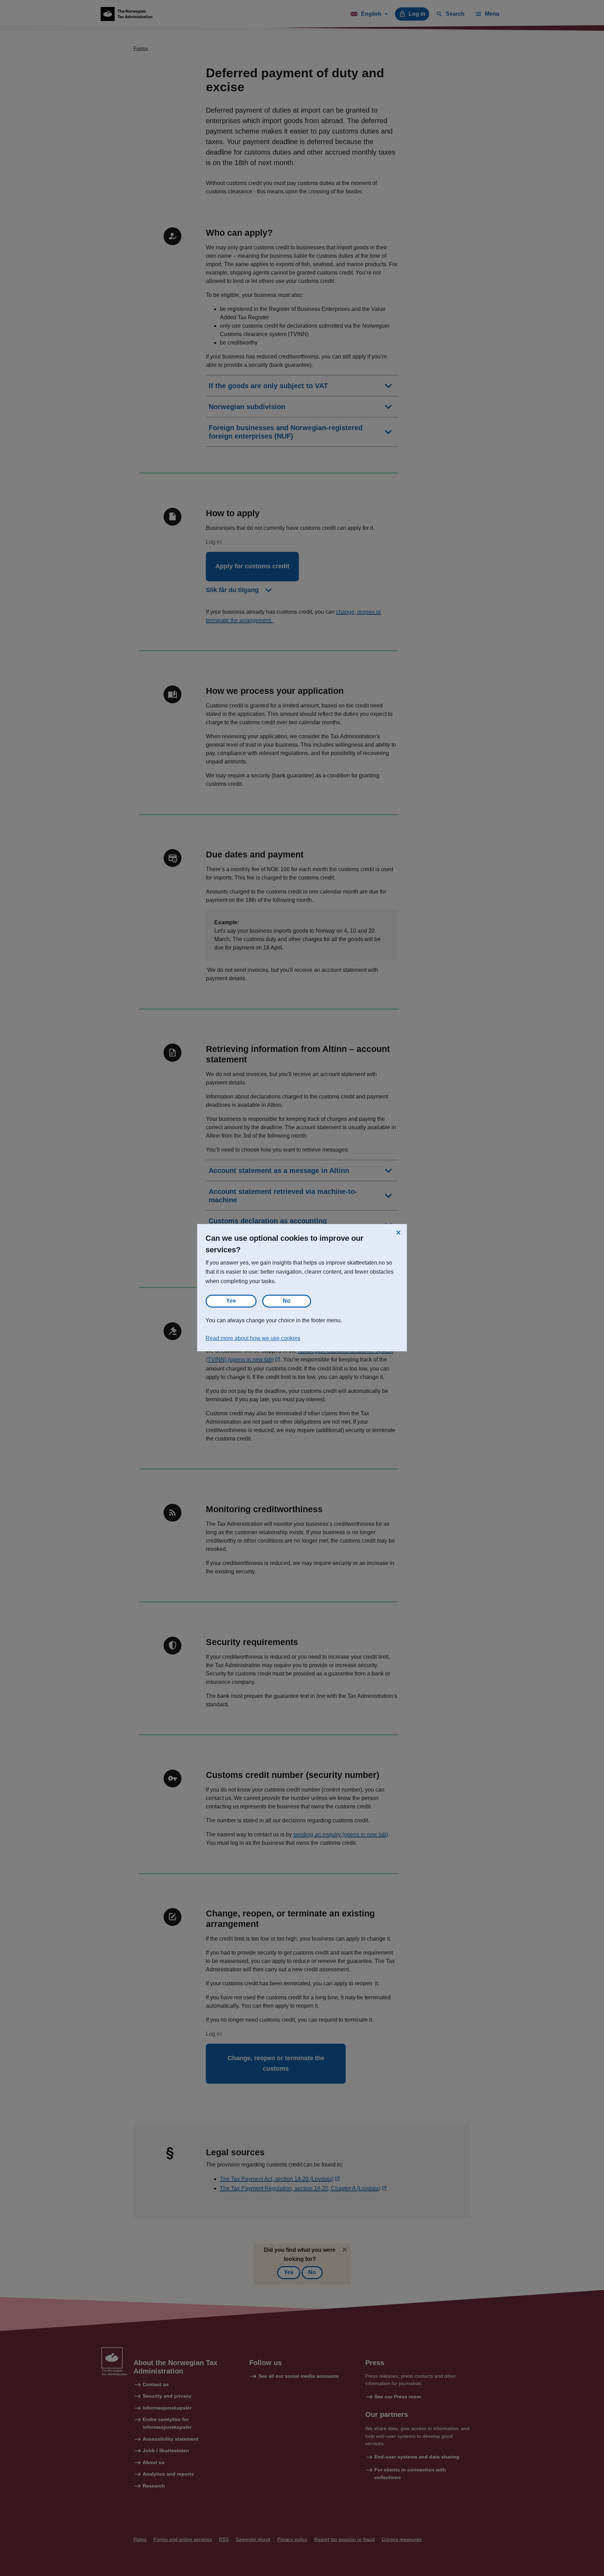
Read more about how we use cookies (253, 1338)
